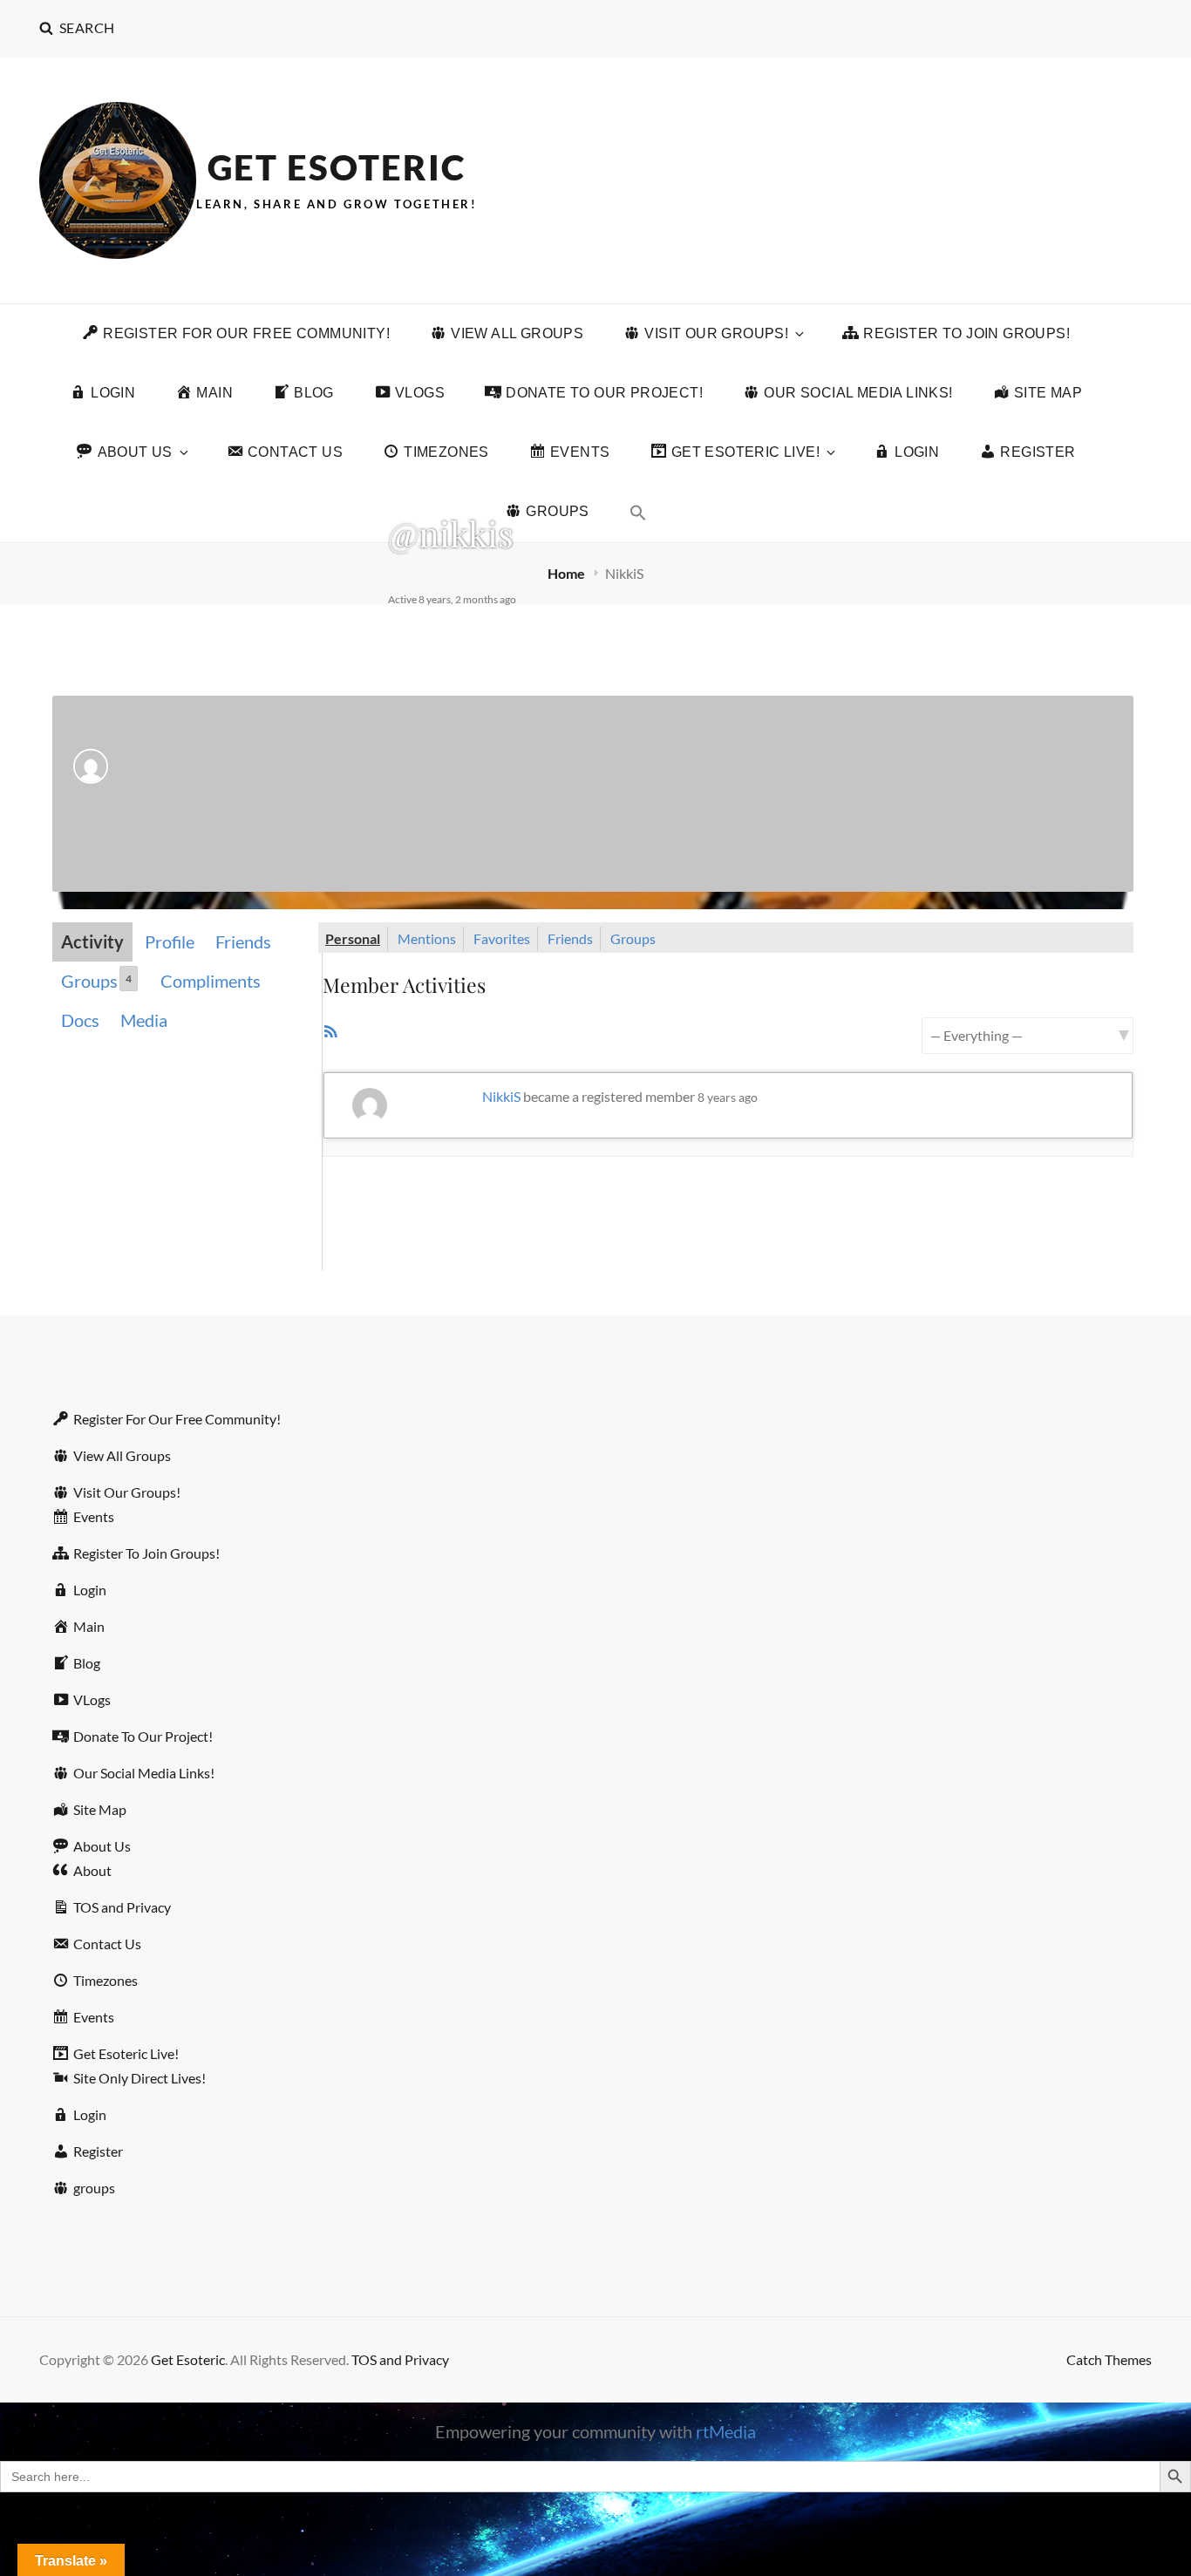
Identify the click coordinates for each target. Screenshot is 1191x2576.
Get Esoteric (337, 167)
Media (144, 1020)
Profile (170, 941)
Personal (353, 938)
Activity (92, 941)
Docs (80, 1020)
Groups (96, 981)
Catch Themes (1109, 2359)
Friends (243, 941)
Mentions (427, 938)
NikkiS (501, 1096)
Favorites (502, 938)
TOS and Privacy (400, 2359)
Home (568, 573)
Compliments (211, 981)
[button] (638, 513)
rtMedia (726, 2431)
